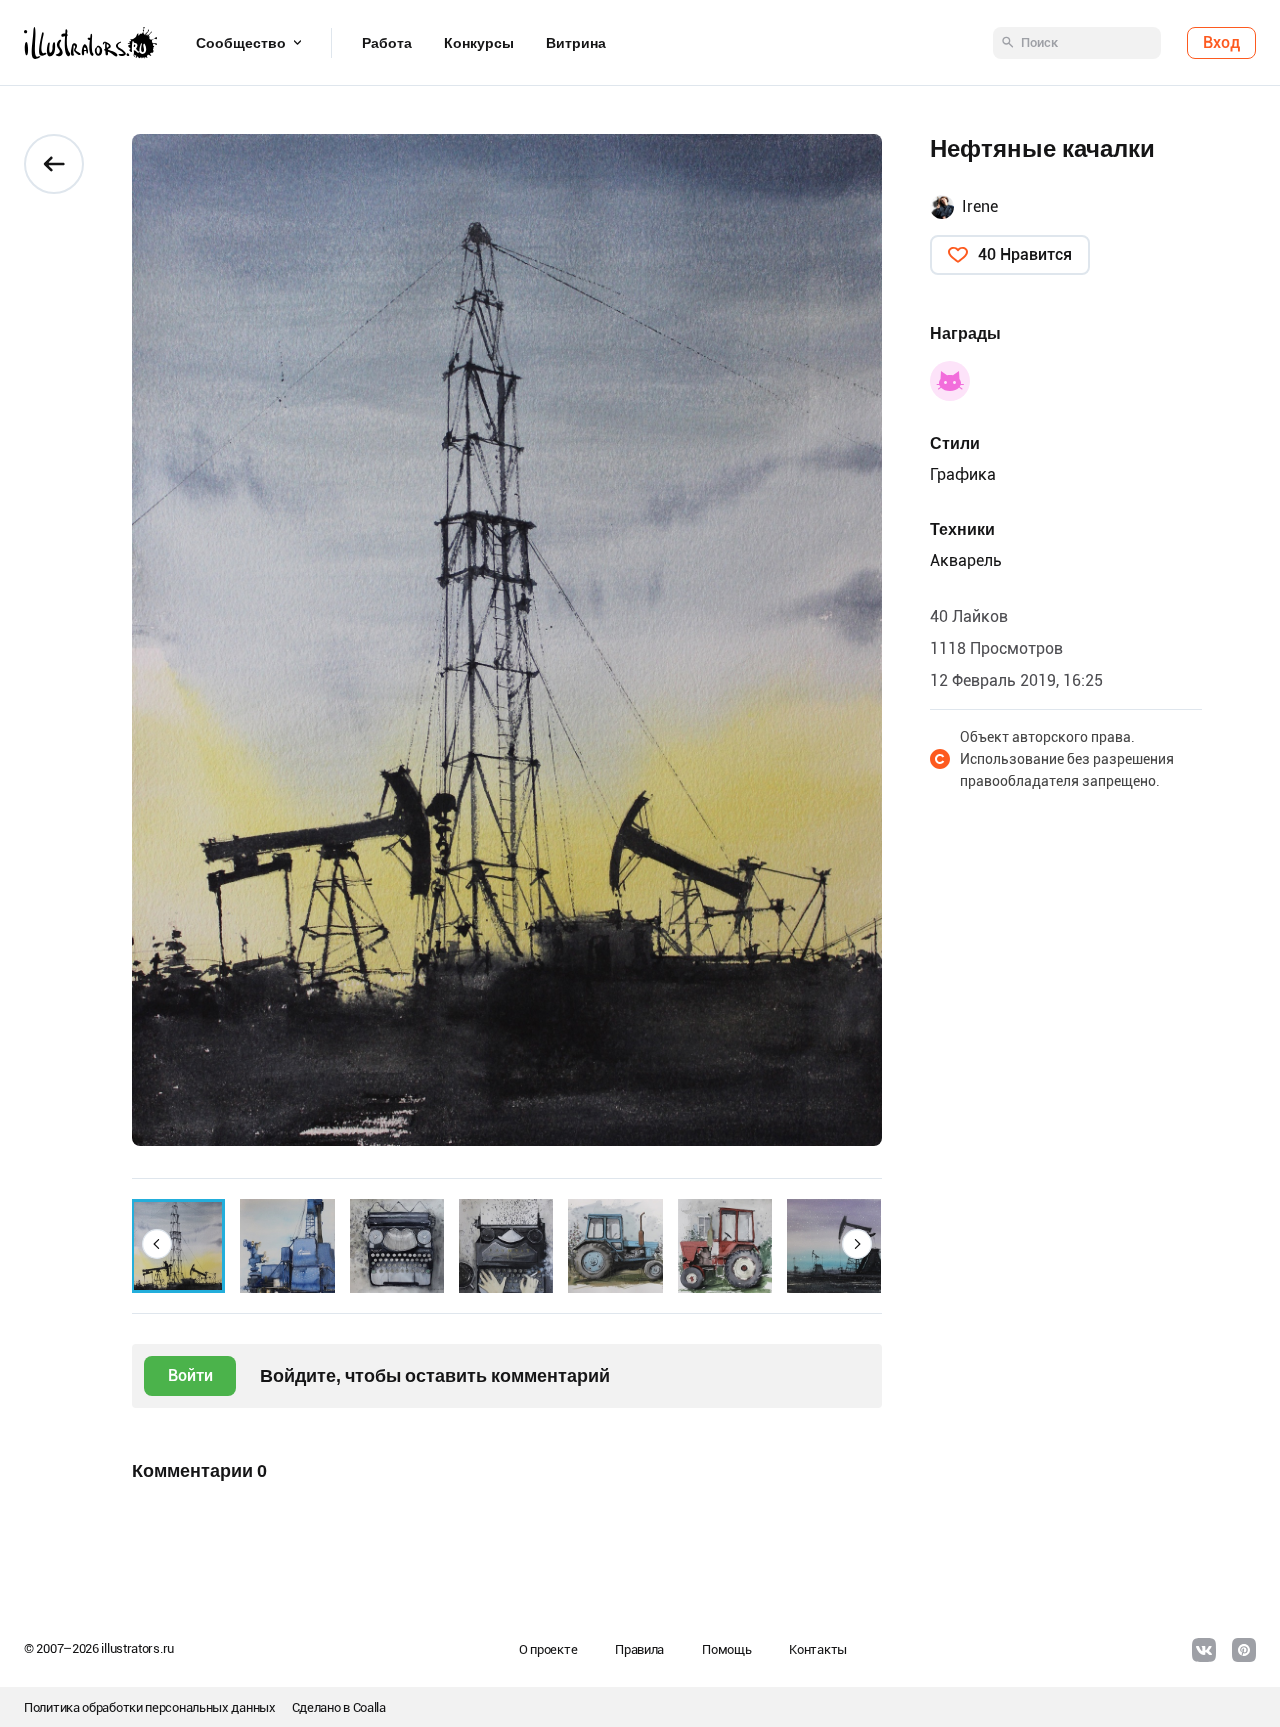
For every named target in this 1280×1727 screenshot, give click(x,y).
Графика (963, 474)
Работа (387, 43)
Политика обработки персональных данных (150, 1707)
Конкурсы (479, 43)
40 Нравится (1025, 254)
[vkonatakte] (1204, 1650)
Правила (639, 1649)
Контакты (818, 1649)
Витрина (576, 43)
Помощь (726, 1649)
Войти (190, 1375)
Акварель (966, 560)
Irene (980, 206)
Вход (1221, 42)
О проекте (548, 1649)
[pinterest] (1244, 1650)
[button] (157, 1244)
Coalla (369, 1707)
